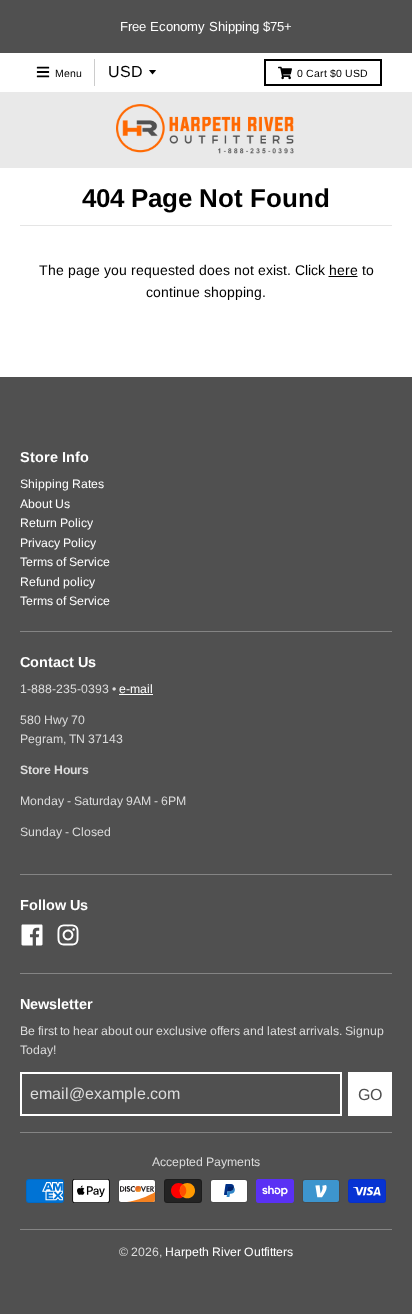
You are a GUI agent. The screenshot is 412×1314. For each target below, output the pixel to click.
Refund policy (57, 582)
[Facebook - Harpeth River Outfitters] (32, 935)
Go (370, 1094)
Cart (332, 73)
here (343, 270)
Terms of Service (65, 562)
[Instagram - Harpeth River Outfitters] (68, 935)
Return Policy (56, 523)
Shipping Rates (62, 484)
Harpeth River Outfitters (229, 1252)
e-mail (136, 689)
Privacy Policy (58, 543)
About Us (45, 504)
